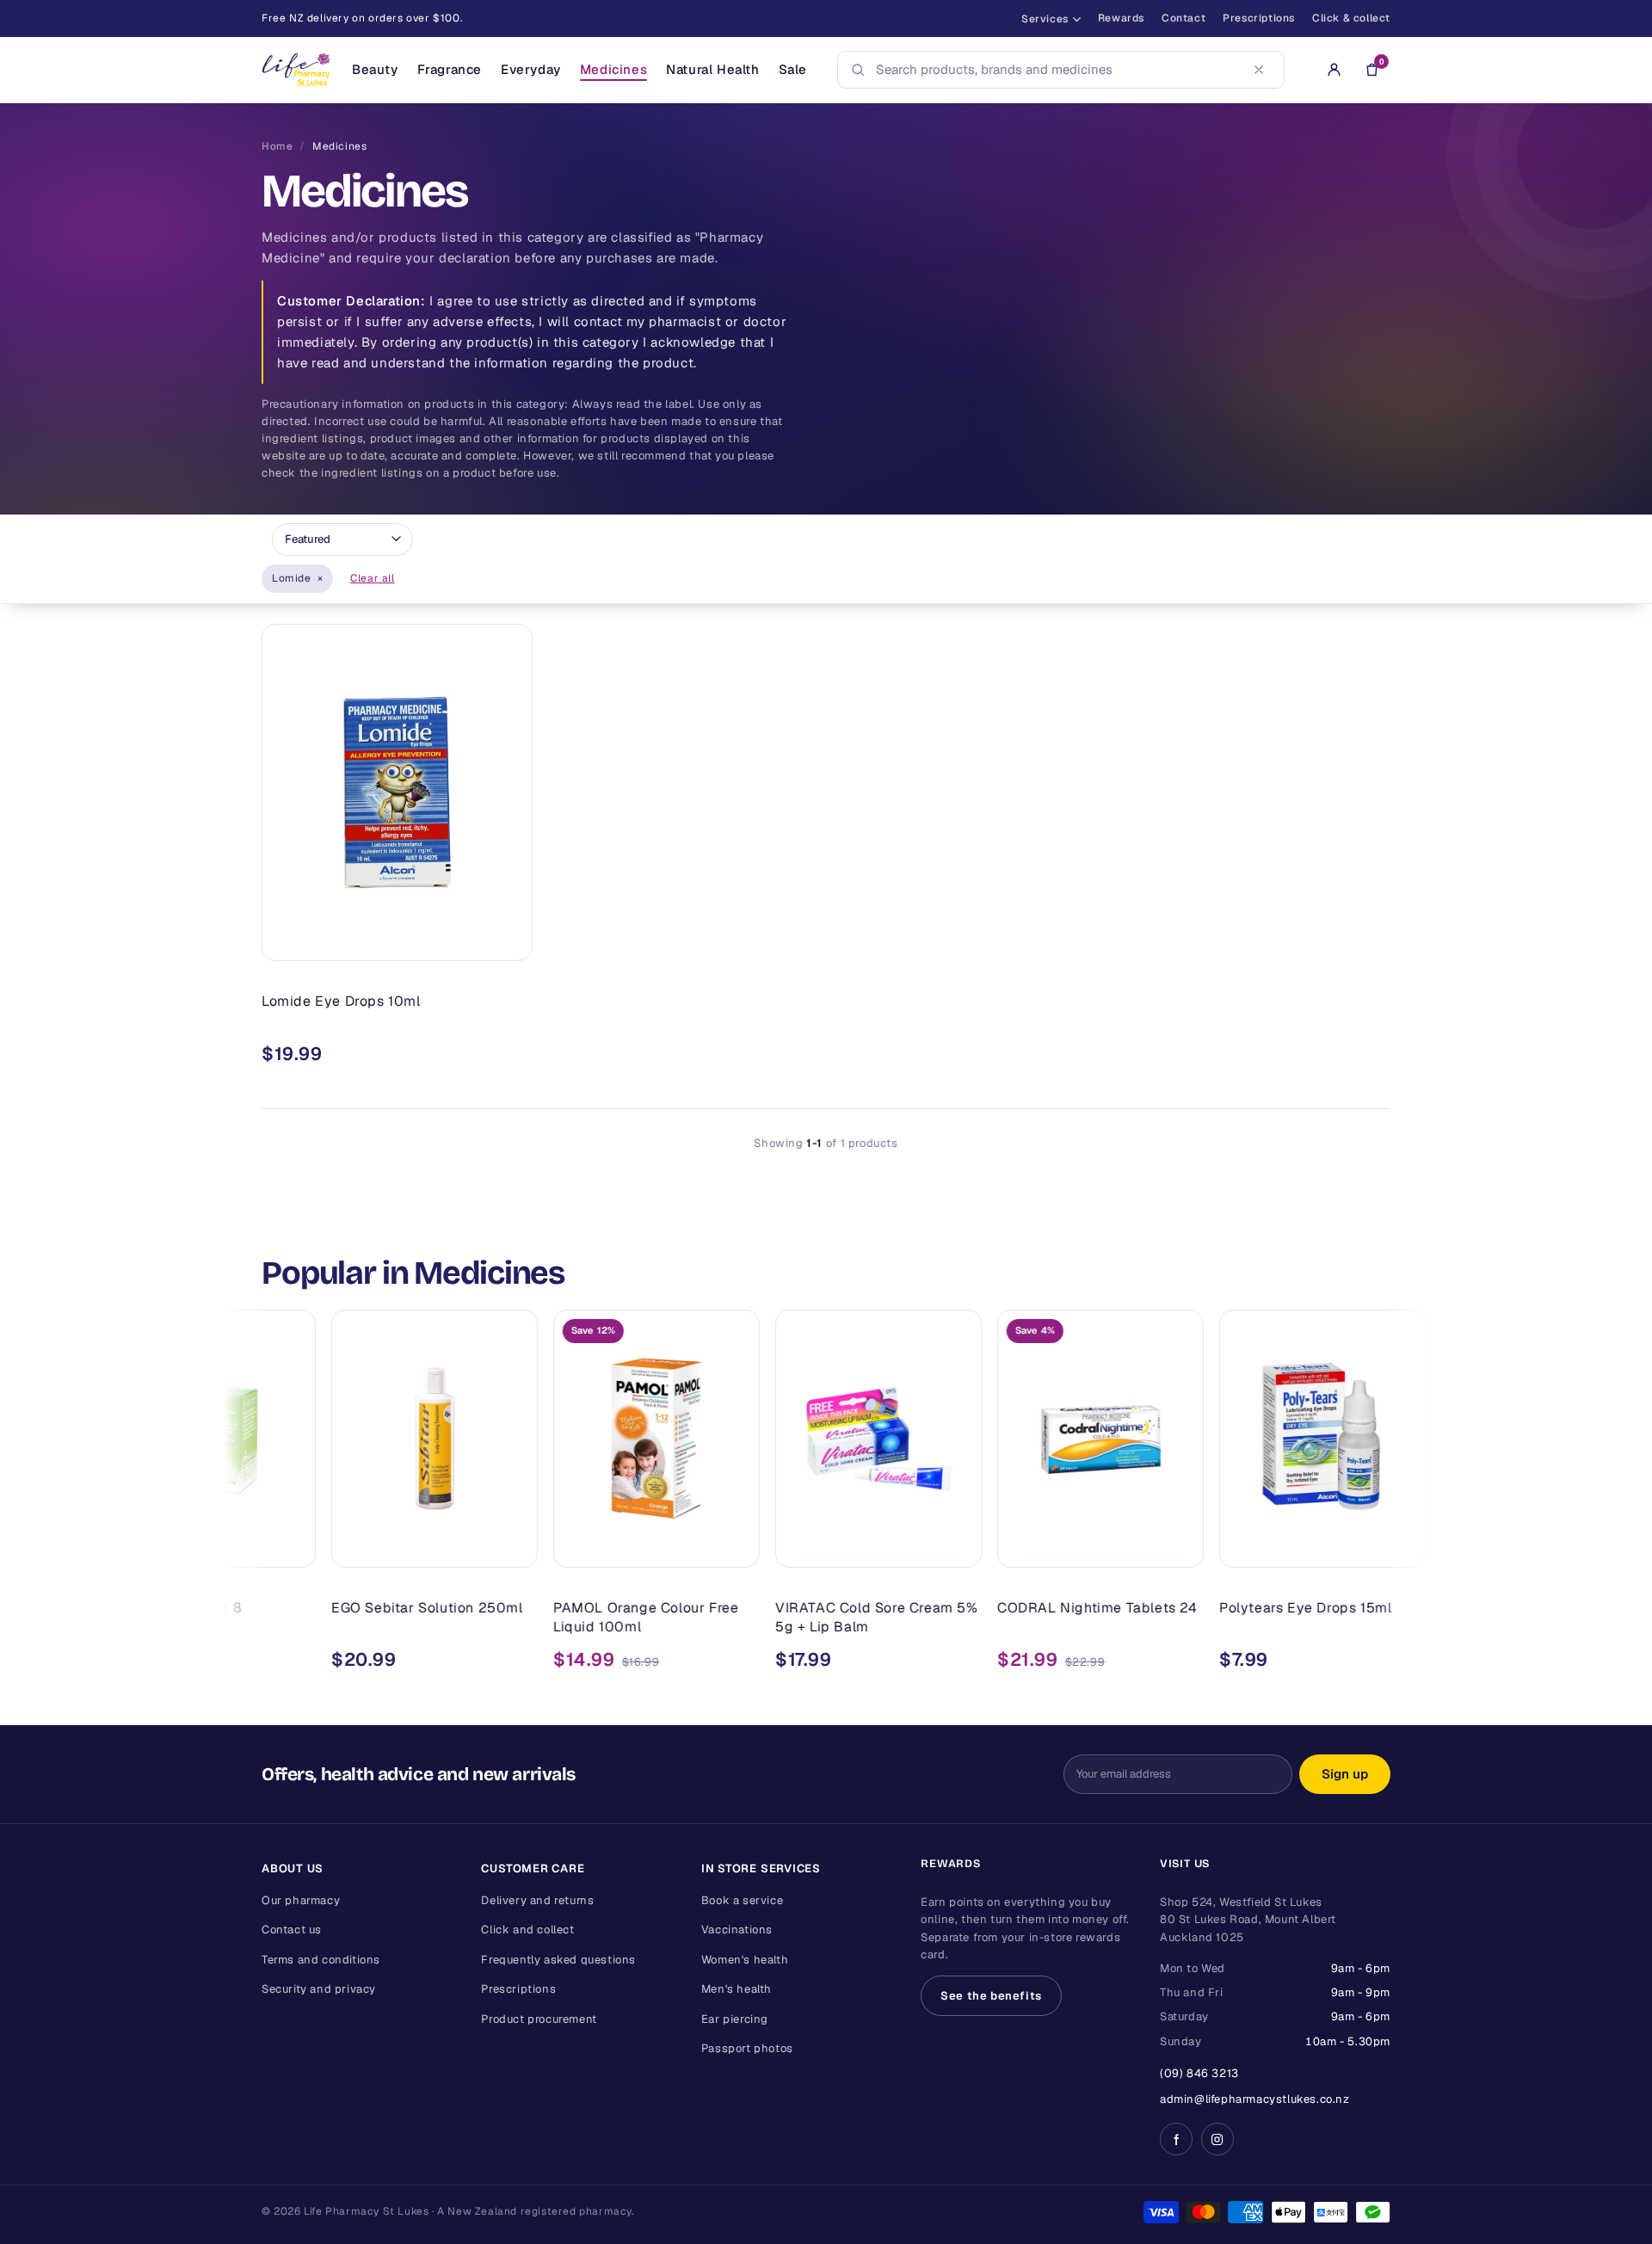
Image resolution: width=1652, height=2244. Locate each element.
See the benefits (991, 1996)
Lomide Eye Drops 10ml (341, 1001)
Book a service (742, 1900)
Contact (1184, 18)
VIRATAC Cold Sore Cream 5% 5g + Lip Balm (740, 1617)
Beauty (375, 69)
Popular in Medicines (413, 1273)
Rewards (1121, 18)
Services (1045, 19)
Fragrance (450, 69)
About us (293, 1868)
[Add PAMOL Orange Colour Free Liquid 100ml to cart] (597, 1547)
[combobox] (1056, 70)
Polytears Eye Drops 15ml (1168, 1608)
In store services (761, 1868)
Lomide (297, 578)
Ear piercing (735, 2019)
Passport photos (747, 2048)
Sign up (1345, 1774)
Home (277, 146)
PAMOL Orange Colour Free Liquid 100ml (509, 1617)
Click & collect (1351, 18)
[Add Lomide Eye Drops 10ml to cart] (507, 940)
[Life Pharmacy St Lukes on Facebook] (1176, 2139)
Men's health (737, 1989)
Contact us (292, 1930)
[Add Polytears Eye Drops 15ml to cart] (1263, 1547)
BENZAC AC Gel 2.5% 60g (1393, 1608)
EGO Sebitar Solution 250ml (290, 1608)
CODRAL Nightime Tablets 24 (961, 1608)
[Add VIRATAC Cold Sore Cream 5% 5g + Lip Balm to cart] (819, 1547)
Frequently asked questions (558, 1960)
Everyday (531, 69)
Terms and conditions (321, 1960)
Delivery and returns (537, 1900)
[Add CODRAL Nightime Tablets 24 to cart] (1041, 1547)
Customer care (533, 1868)
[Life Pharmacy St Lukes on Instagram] (1217, 2139)
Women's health (745, 1960)
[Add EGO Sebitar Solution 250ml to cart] (375, 1547)
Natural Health (712, 69)
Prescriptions (1259, 18)
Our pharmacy (301, 1900)
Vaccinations (737, 1930)
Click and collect (527, 1930)
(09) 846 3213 (1199, 2073)
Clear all (372, 578)
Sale (793, 69)
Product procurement (539, 2019)
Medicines (613, 69)
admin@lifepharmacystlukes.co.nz (1255, 2099)
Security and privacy (319, 1989)
